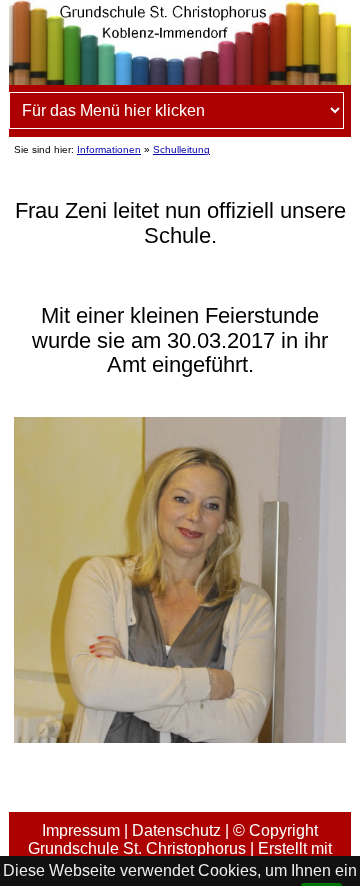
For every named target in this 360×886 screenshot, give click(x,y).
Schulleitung (181, 149)
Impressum (81, 830)
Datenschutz (176, 830)
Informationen (109, 149)
